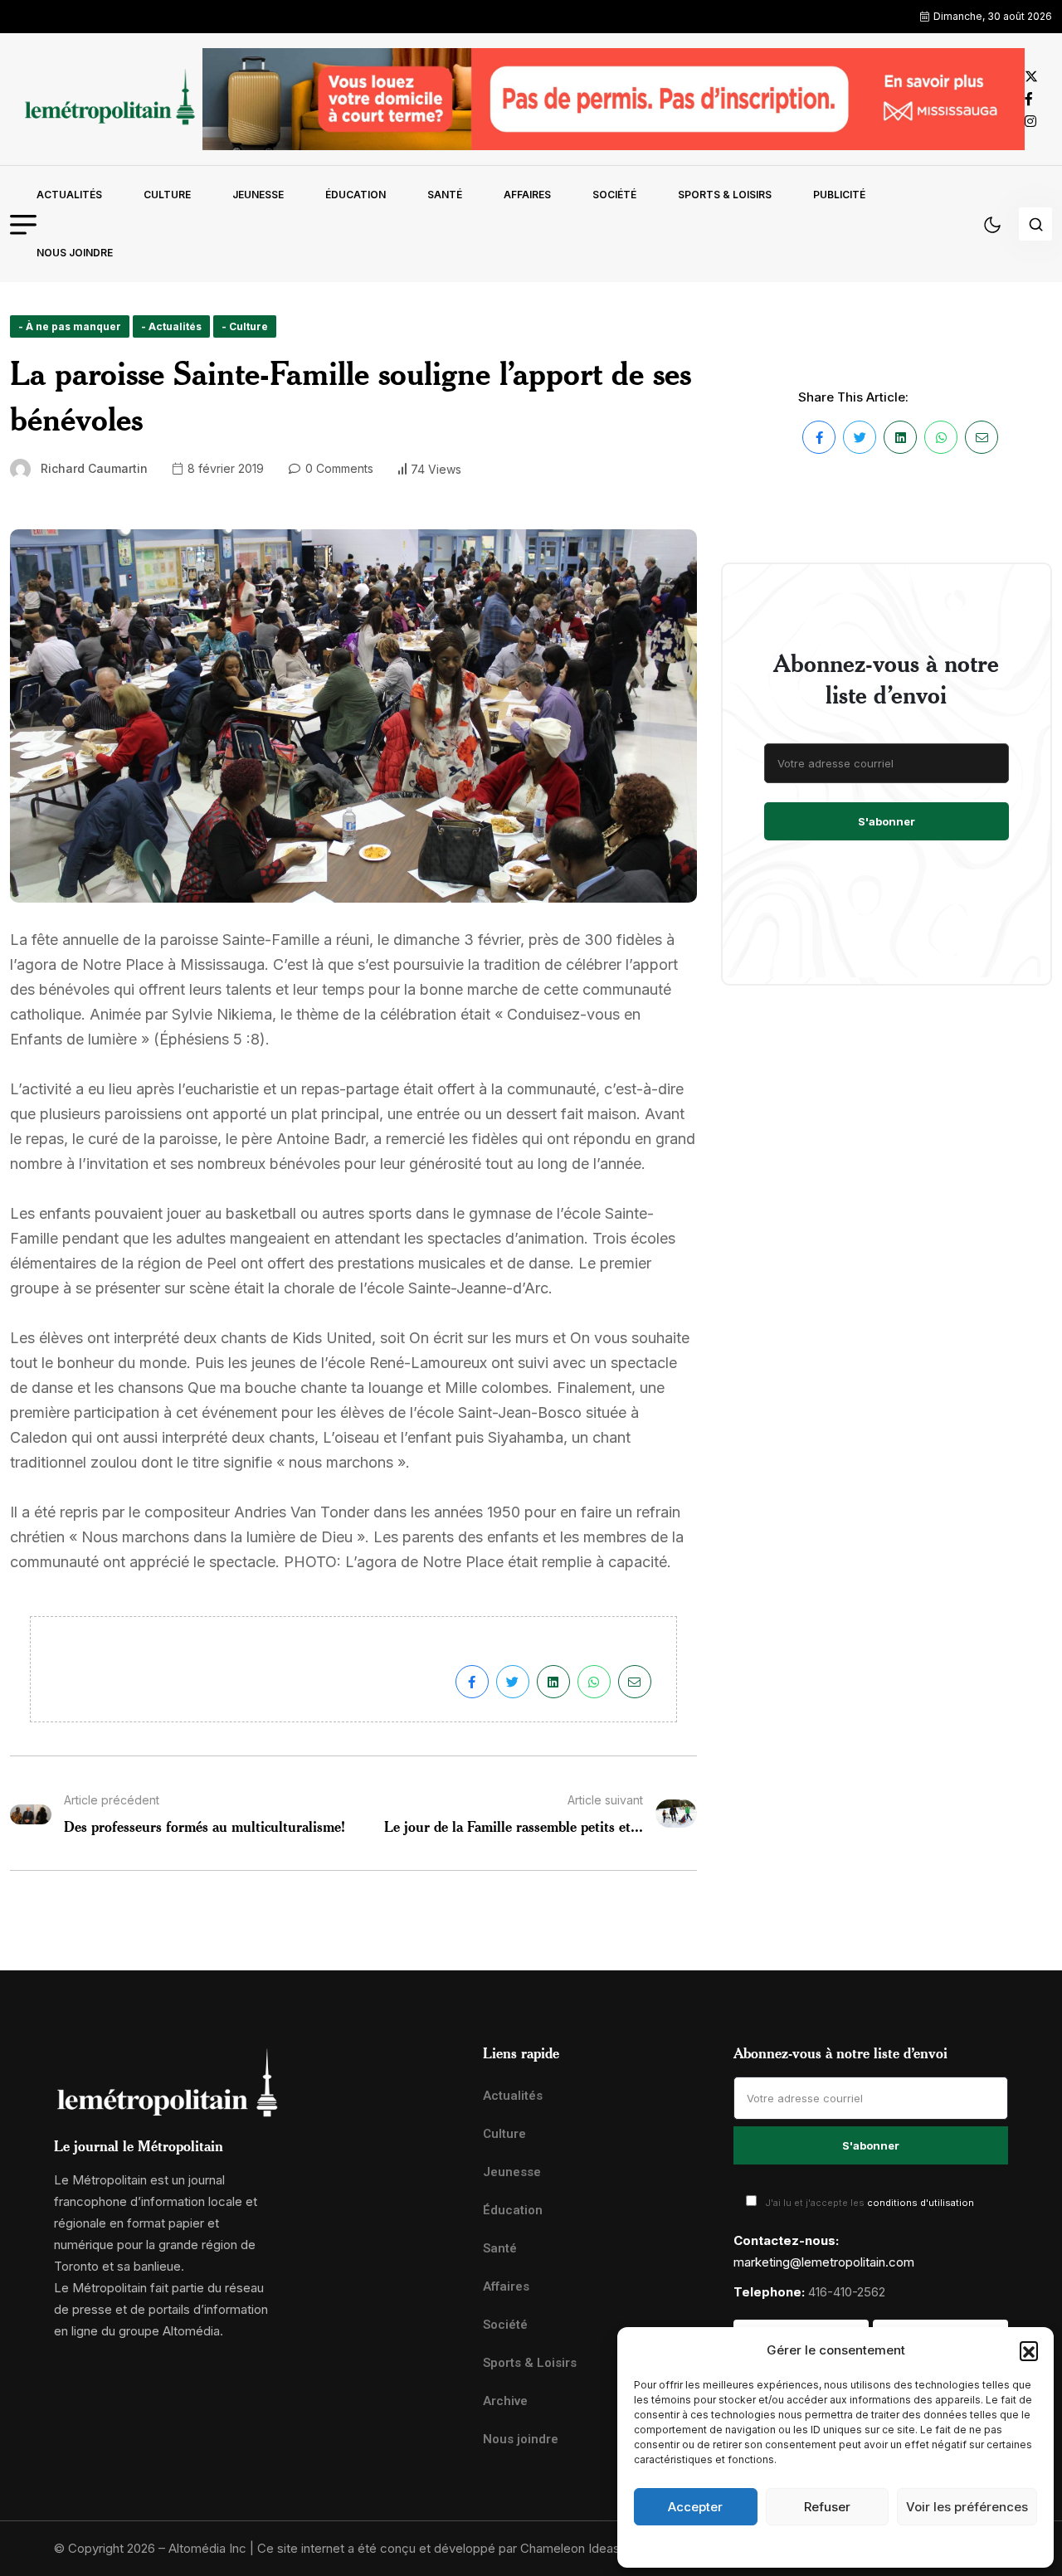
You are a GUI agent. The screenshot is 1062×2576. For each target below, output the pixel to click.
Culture (167, 195)
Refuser (827, 2507)
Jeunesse (258, 195)
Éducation (356, 195)
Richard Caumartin (94, 468)
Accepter (695, 2507)
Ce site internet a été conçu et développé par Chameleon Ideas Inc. (451, 2548)
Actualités (69, 195)
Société (614, 195)
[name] (106, 99)
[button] (1029, 2350)
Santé (445, 195)
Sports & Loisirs (725, 195)
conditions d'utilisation (921, 2203)
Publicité (839, 195)
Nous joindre (75, 253)
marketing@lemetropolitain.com (824, 2262)
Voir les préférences (967, 2507)
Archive (505, 2401)
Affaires (527, 195)
